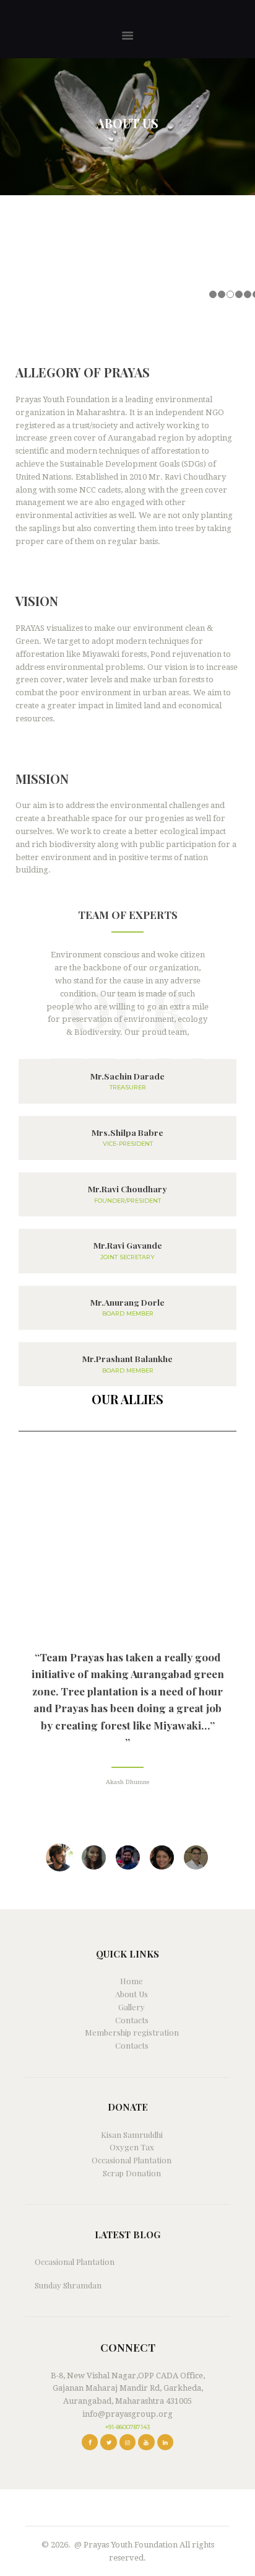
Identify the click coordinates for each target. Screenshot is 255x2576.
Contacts (132, 2020)
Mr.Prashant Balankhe (127, 1359)
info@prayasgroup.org (127, 2414)
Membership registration (132, 2032)
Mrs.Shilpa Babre (127, 1132)
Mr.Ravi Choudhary (127, 1189)
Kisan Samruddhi (132, 2134)
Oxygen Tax (132, 2147)
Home (132, 1981)
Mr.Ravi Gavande (128, 1245)
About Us (132, 1994)
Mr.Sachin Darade (127, 1076)
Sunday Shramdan (68, 2285)
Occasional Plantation (132, 2160)
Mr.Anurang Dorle (127, 1302)
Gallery (132, 2007)
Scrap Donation (132, 2173)
